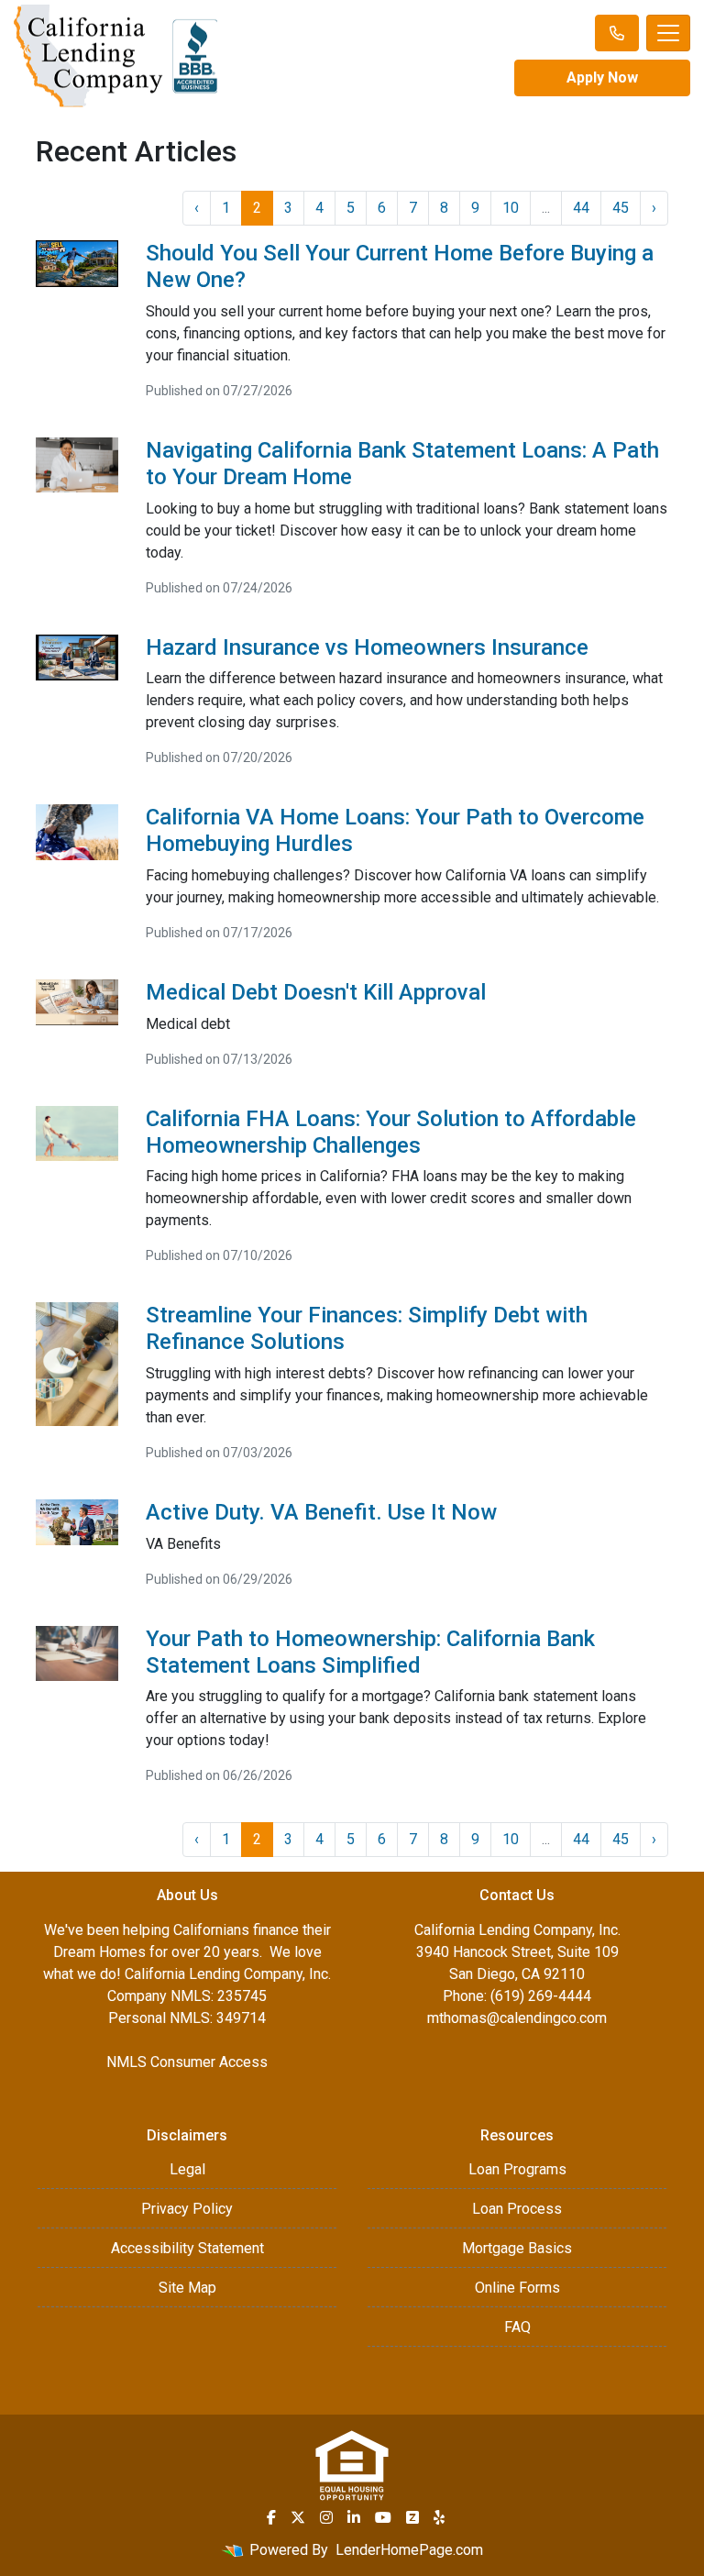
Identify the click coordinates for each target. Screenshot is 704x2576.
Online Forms (517, 2288)
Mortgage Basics (517, 2248)
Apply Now (602, 77)
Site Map (187, 2288)
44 (581, 208)
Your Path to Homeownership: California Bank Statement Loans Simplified (370, 1652)
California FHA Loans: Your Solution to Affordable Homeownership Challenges (391, 1132)
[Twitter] (298, 2517)
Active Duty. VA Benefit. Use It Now (321, 1512)
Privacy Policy (187, 2209)
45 (621, 208)
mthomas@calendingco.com (517, 2018)
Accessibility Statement (187, 2248)
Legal (187, 2169)
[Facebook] (271, 2517)
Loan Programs (517, 2169)
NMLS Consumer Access (187, 2062)
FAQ (517, 2327)
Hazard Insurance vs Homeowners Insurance (367, 647)
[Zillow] (412, 2517)
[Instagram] (326, 2517)
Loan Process (517, 2209)
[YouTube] (383, 2517)
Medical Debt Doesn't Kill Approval (316, 992)
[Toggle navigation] (668, 33)
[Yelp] (439, 2517)
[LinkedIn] (354, 2517)
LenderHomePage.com (409, 2550)
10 (511, 208)
